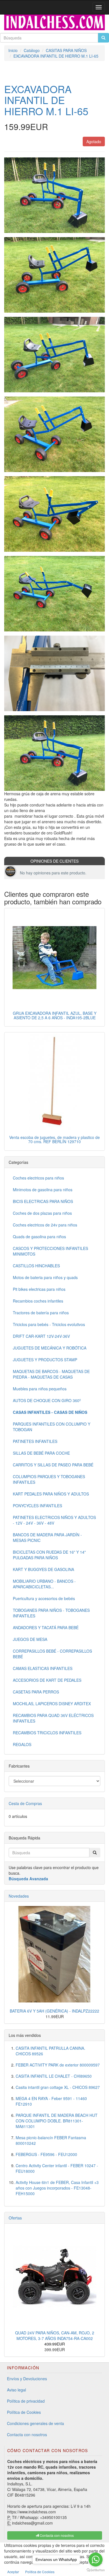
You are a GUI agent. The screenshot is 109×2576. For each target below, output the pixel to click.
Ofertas (15, 2218)
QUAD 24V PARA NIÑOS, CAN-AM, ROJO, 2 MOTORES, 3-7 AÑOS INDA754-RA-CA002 (55, 2336)
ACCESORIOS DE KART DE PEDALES (47, 1680)
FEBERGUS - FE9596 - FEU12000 (46, 2154)
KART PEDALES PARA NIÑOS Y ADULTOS (51, 1494)
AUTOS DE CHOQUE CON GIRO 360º (47, 1400)
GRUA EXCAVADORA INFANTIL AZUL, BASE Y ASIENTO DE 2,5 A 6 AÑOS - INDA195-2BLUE (55, 1015)
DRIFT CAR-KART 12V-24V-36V (41, 1336)
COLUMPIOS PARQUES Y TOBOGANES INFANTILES (49, 1479)
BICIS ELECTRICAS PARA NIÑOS (43, 1201)
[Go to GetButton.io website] (96, 2570)
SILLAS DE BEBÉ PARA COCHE (41, 1453)
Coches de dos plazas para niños (42, 1213)
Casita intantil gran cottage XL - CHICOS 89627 (58, 2087)
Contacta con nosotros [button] (56, 2535)
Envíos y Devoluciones (27, 2379)
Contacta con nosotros (27, 2435)
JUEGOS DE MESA (30, 1639)
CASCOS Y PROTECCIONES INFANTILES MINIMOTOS (50, 1251)
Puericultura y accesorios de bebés (44, 1598)
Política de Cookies (24, 2412)
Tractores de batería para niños (41, 1313)
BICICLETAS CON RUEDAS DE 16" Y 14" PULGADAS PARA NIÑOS (49, 1555)
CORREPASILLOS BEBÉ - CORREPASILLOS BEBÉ (52, 1654)
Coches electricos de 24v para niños (45, 1225)
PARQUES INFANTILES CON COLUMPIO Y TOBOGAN (52, 1427)
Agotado (94, 141)
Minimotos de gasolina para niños (43, 1190)
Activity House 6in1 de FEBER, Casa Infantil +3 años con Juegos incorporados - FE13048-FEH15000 (57, 2188)
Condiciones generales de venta (35, 2423)
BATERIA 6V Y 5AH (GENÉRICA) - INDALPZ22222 (54, 2011)
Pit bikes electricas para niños (39, 1289)
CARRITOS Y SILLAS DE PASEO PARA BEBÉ (53, 1465)
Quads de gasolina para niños (39, 1237)
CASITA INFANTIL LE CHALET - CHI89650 (54, 2076)
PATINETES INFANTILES (35, 1441)
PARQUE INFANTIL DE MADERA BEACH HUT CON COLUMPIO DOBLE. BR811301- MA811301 (57, 2121)
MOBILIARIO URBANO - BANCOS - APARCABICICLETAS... (44, 1584)
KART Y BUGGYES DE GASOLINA (43, 1569)
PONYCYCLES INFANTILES (37, 1506)
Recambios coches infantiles (38, 1301)
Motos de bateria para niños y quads (45, 1277)
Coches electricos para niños (38, 1178)
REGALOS (22, 1744)
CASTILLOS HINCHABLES (36, 1266)
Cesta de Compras (25, 1803)
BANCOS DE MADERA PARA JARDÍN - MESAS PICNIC (47, 1537)
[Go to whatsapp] (96, 2560)
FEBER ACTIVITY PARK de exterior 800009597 (58, 2065)
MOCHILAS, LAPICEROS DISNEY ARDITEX (52, 1704)
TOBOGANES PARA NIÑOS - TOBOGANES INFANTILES (51, 1613)
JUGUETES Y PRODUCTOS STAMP (45, 1360)
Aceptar (13, 2572)
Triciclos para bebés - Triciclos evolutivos (49, 1324)
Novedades (19, 1896)
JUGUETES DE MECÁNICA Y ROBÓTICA (50, 1348)
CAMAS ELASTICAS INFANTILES (43, 1668)
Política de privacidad (26, 2401)
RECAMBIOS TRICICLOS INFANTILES (47, 1733)
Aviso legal (16, 2390)
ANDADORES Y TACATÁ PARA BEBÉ (46, 1627)
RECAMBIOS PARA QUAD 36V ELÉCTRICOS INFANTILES (53, 1718)
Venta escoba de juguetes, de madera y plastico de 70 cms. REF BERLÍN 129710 (54, 1139)
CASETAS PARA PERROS (36, 1692)
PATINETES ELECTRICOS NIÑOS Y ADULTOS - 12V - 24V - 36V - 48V (54, 1520)
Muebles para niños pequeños (40, 1389)
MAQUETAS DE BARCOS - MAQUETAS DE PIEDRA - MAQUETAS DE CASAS (51, 1374)
